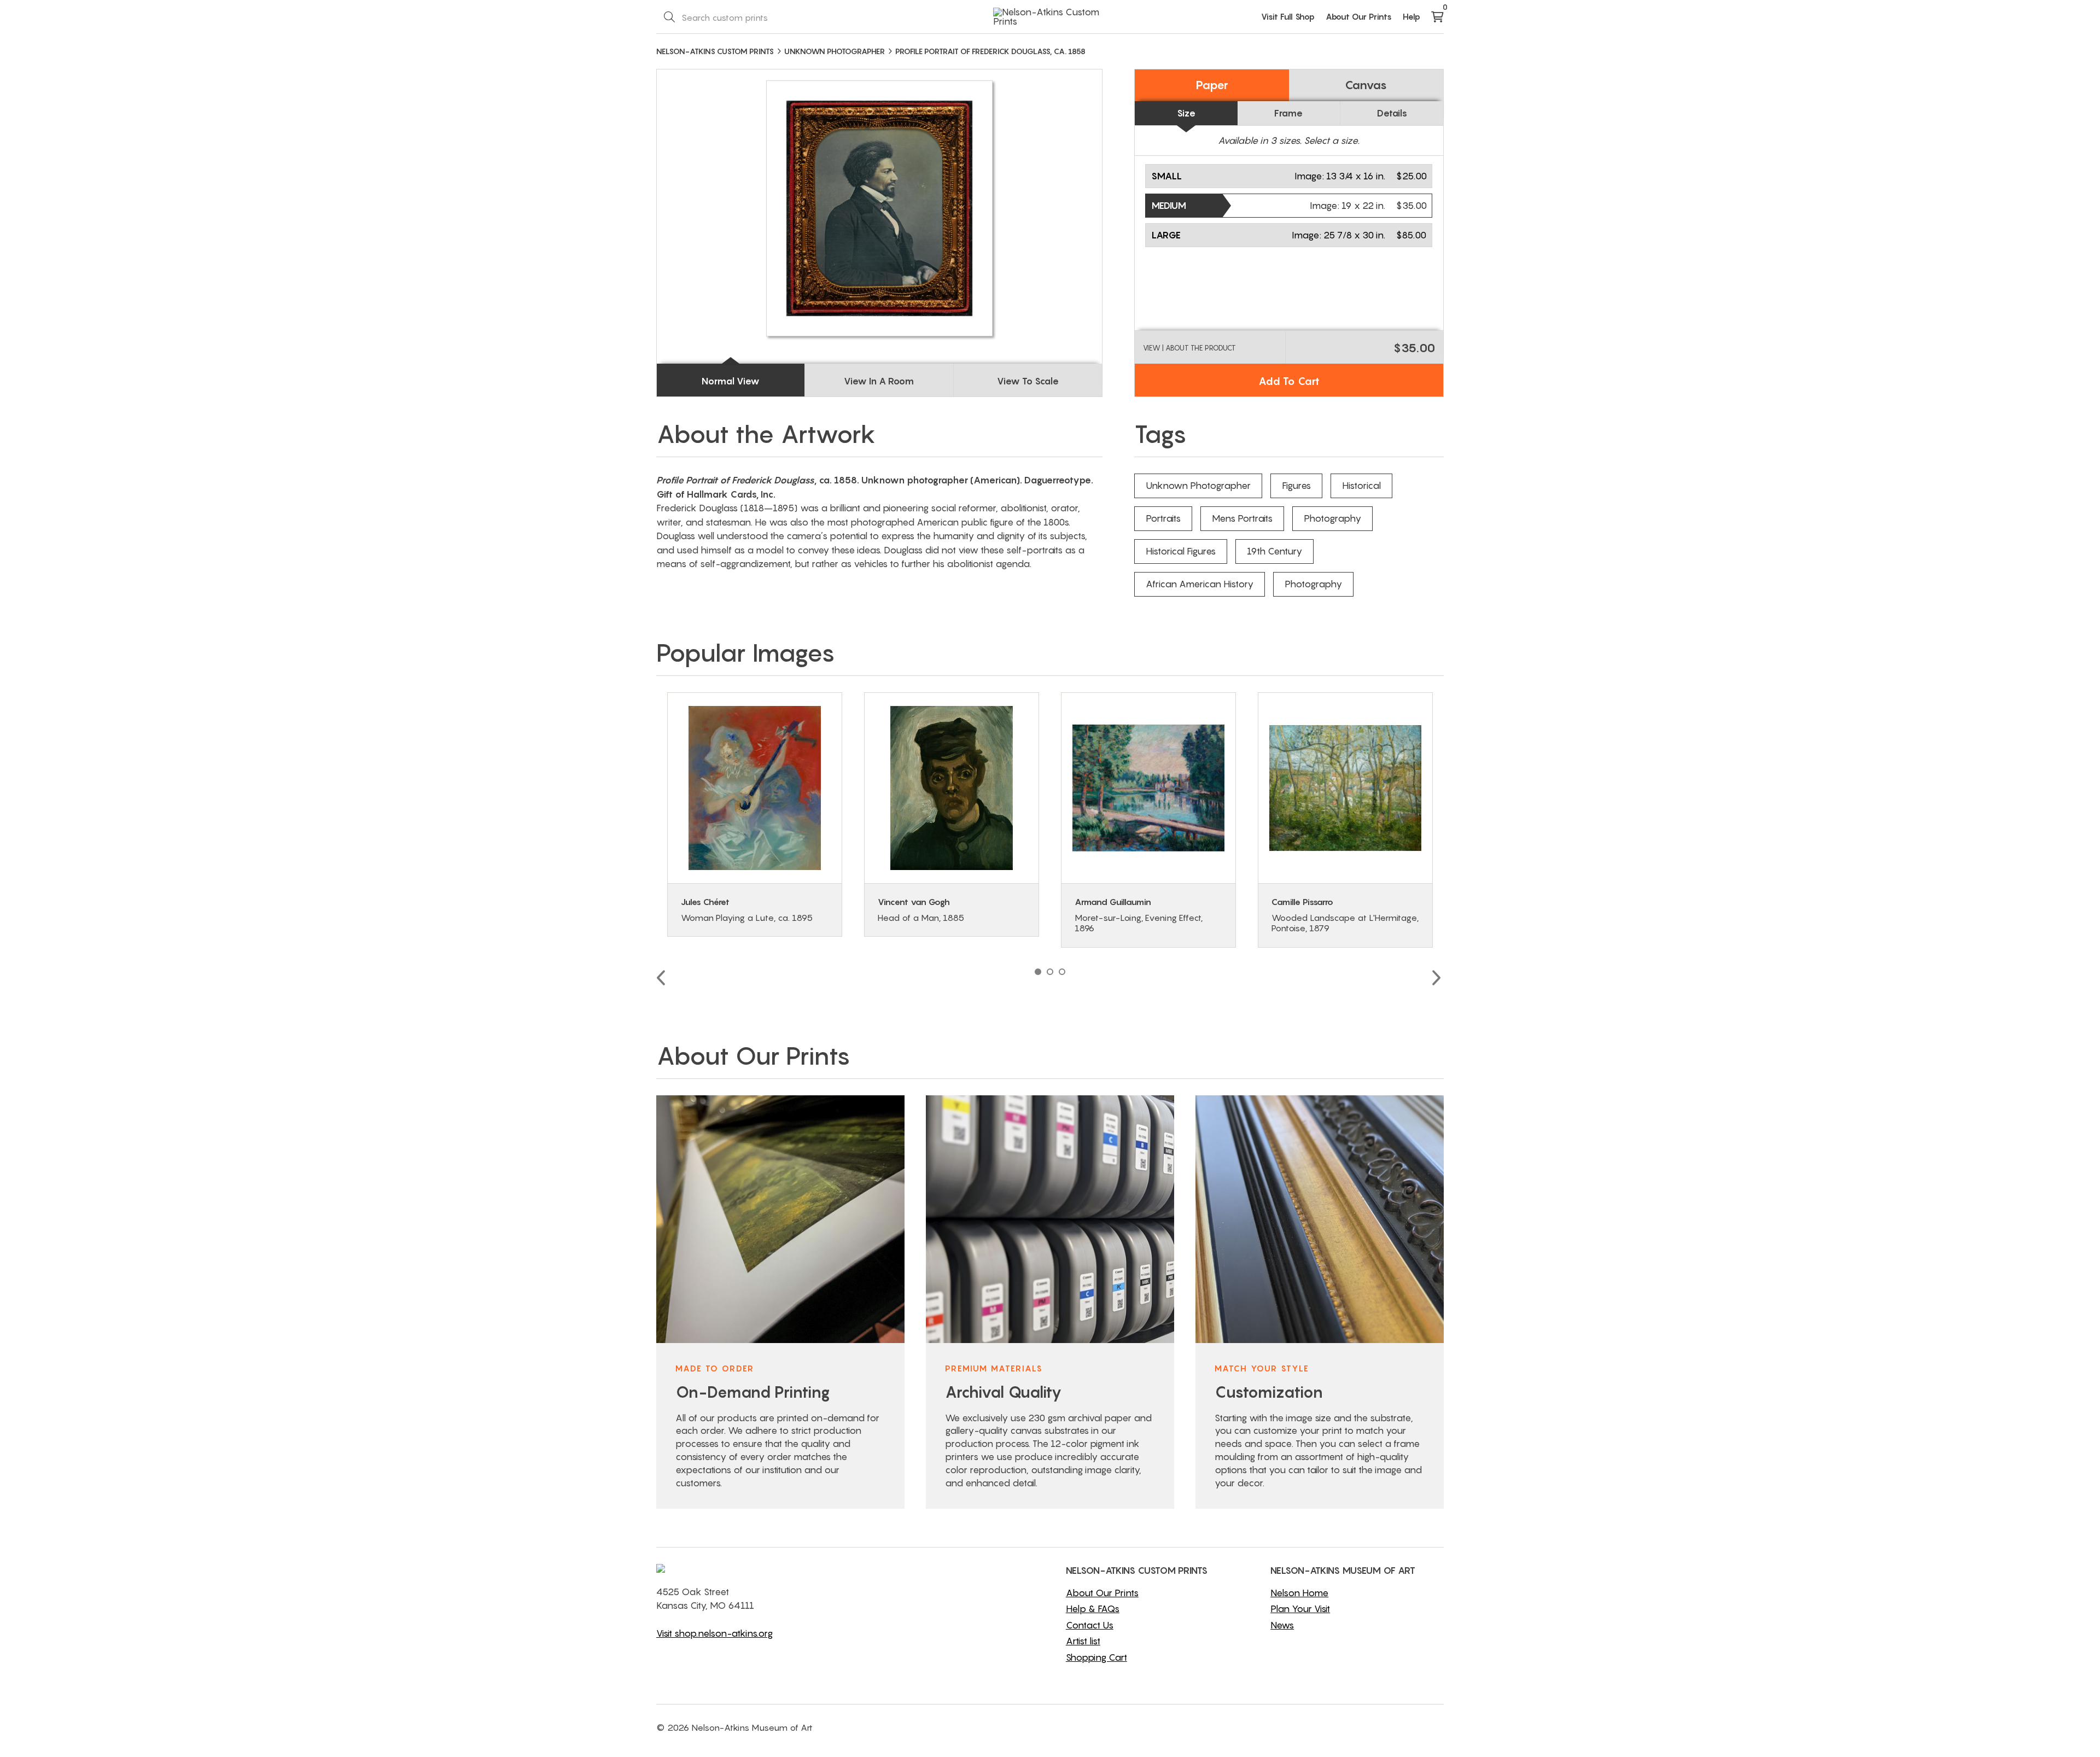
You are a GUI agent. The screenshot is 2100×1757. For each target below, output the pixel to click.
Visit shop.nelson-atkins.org (714, 1633)
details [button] (1392, 113)
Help (1411, 16)
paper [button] (1212, 85)
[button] (1289, 176)
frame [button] (1288, 113)
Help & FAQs (1093, 1609)
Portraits (1163, 518)
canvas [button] (1366, 85)
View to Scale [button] (1028, 381)
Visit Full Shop (1288, 16)
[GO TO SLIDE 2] (1050, 972)
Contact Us (1090, 1625)
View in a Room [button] (879, 381)
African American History (1200, 584)
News (1282, 1625)
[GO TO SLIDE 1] (1038, 972)
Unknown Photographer (1198, 486)
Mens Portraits (1242, 518)
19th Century (1274, 551)
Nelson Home (1299, 1593)
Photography (1332, 518)
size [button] (1186, 113)
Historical (1361, 486)
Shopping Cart (1096, 1657)
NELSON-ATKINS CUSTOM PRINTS (715, 51)
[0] (1437, 17)
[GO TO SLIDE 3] (1062, 972)
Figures (1296, 486)
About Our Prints (1359, 16)
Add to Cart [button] (1289, 381)
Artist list (1083, 1641)
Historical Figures (1181, 551)
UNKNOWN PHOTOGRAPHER (835, 51)
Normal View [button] (731, 381)
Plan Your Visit (1300, 1609)
